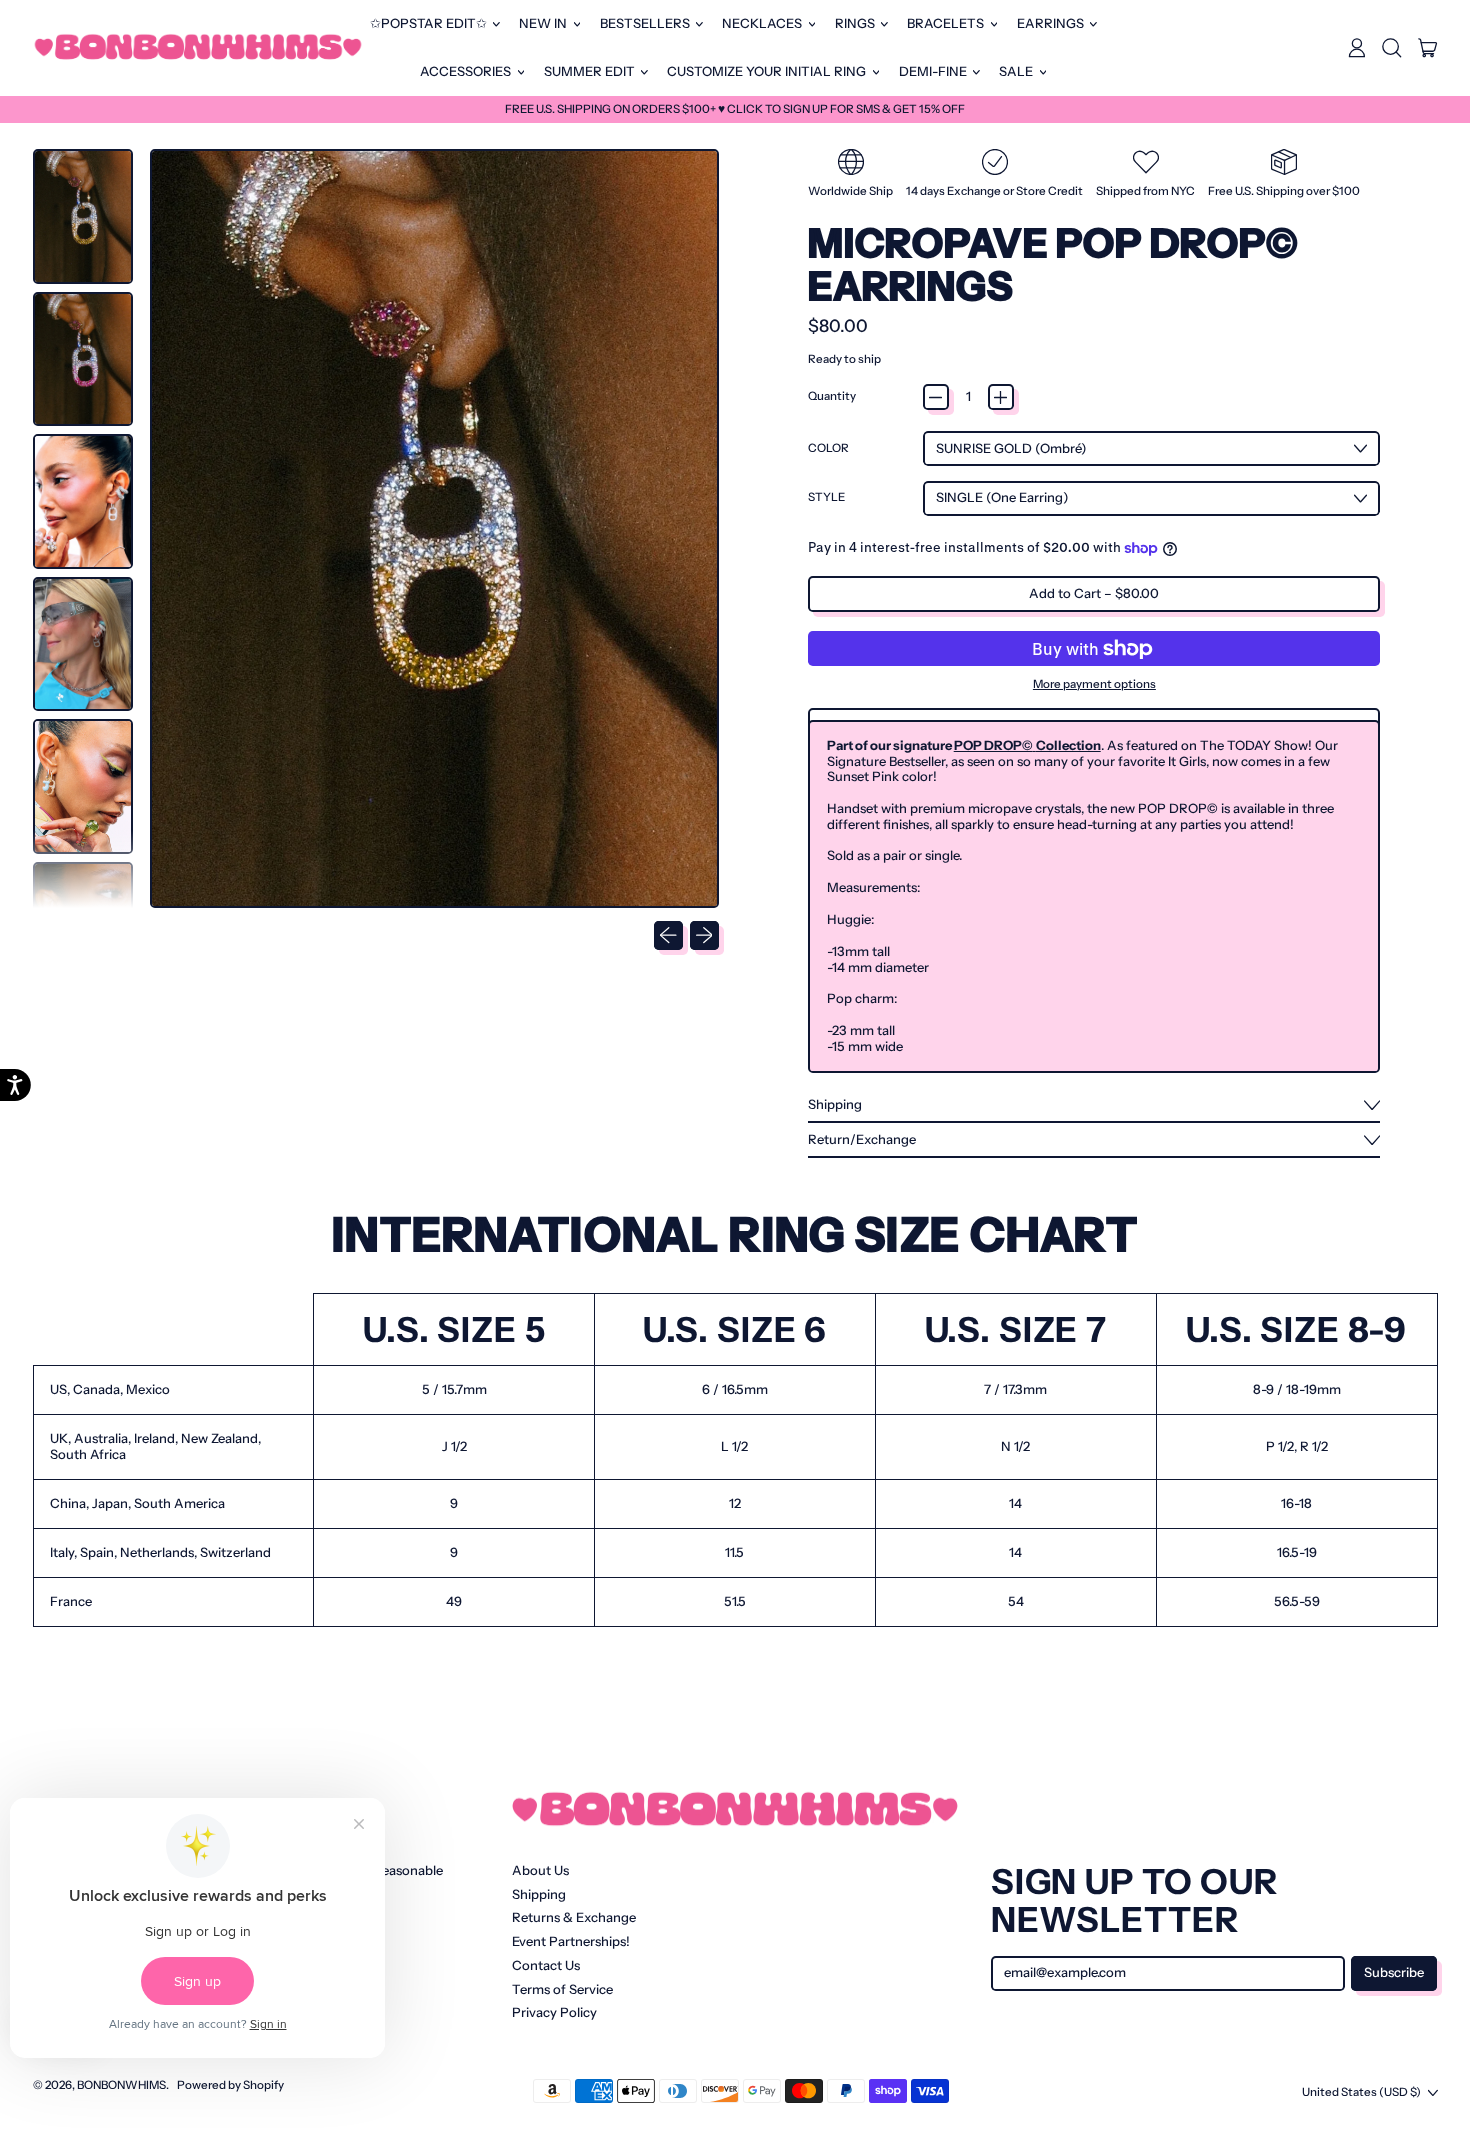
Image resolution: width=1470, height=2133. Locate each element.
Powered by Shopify (230, 2085)
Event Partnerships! (571, 1941)
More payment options (1094, 684)
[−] (936, 397)
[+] (1001, 397)
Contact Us (546, 1965)
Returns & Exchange (574, 1917)
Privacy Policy (554, 2012)
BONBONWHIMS (121, 2085)
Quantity (832, 396)
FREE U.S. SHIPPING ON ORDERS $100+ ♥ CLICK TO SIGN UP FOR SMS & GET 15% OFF (735, 109)
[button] (1392, 48)
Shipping (539, 1894)
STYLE (826, 497)
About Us (540, 1870)
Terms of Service (562, 1989)
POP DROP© (993, 745)
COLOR (828, 448)
